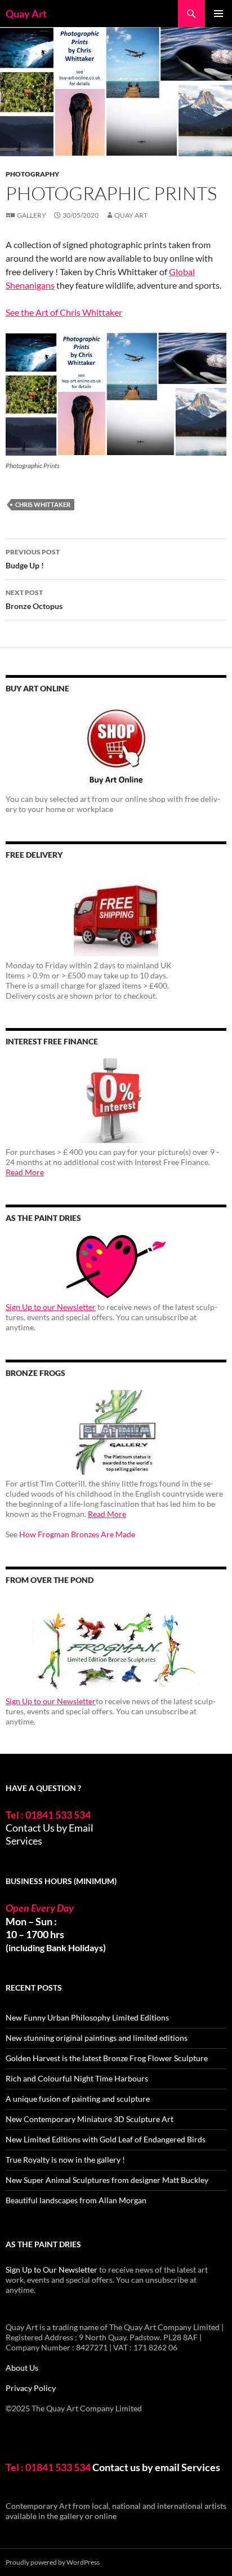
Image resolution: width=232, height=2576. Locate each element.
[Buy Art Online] (116, 748)
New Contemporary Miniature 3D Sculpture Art (90, 2119)
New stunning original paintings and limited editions (97, 2038)
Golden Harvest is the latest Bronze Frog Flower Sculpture (107, 2058)
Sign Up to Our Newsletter (52, 2270)
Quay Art (26, 14)
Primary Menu (218, 14)
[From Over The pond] (116, 1645)
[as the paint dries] (116, 1267)
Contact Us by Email (50, 1828)
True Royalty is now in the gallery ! (65, 2160)
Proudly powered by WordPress (53, 2562)
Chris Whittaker (43, 504)
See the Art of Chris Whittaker (64, 312)
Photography (32, 174)
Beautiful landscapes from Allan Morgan (76, 2200)
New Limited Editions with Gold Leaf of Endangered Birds (106, 2139)
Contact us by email (136, 2467)
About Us (22, 2368)
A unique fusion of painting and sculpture (78, 2099)
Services (24, 1841)
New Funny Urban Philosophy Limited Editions (87, 2017)
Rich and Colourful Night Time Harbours (77, 2078)
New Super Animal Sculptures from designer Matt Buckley (107, 2180)
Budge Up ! (33, 559)
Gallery (32, 215)
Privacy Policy (31, 2388)
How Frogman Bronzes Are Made (77, 1534)
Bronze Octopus (34, 599)
